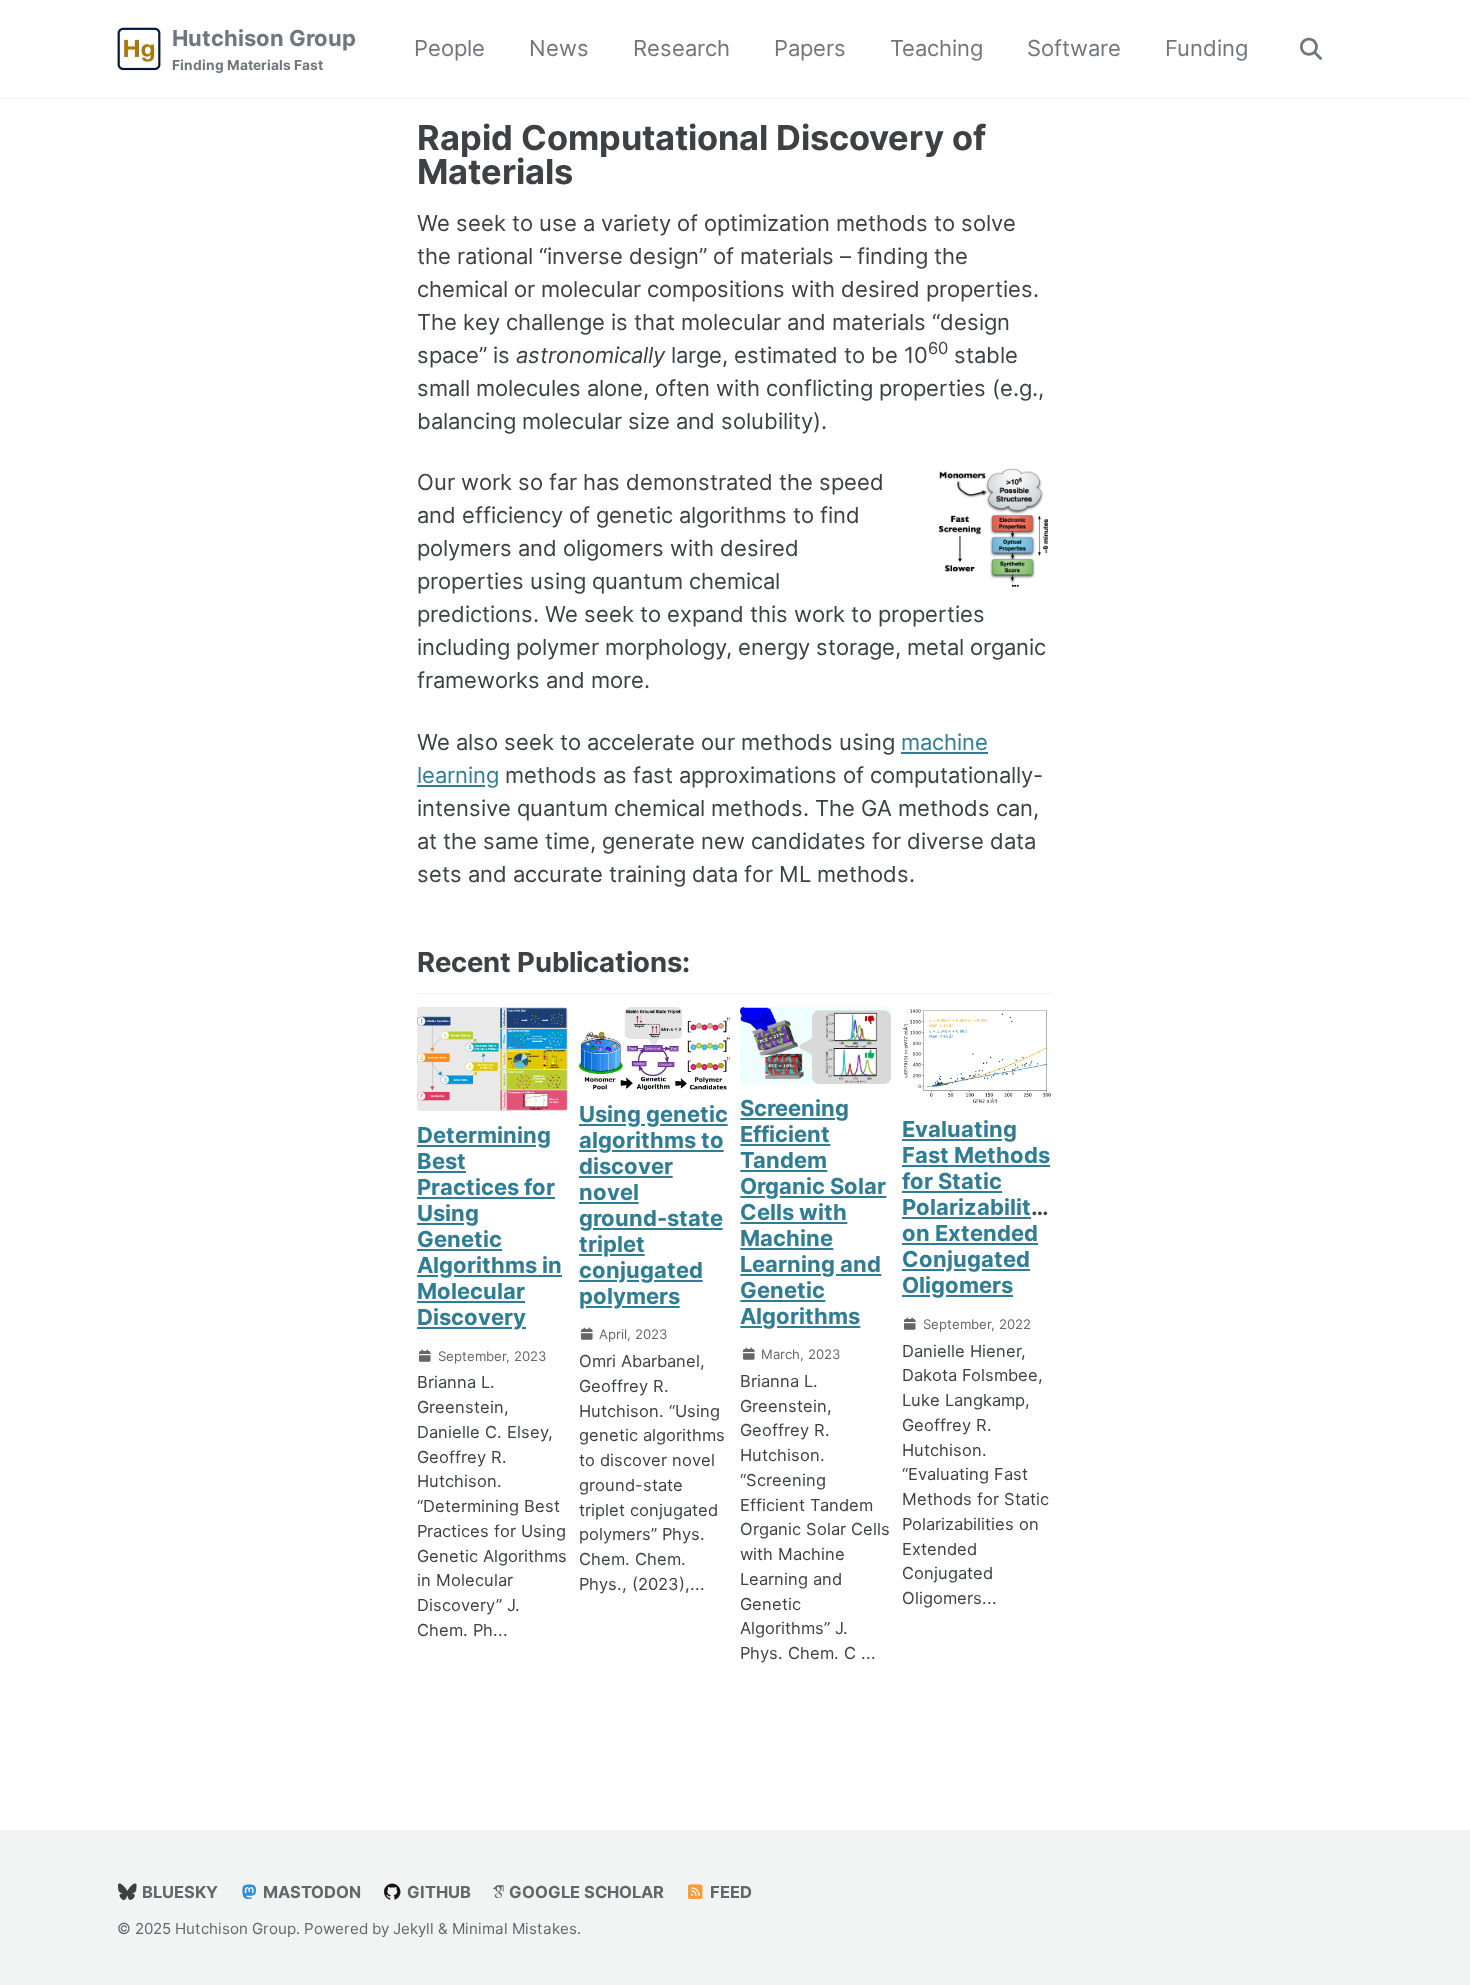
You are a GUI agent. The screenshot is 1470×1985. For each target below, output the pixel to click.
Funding (1206, 48)
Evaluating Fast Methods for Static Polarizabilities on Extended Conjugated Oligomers (982, 1207)
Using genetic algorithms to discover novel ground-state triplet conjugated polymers (653, 1205)
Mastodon (310, 1892)
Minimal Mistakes (514, 1928)
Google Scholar (584, 1892)
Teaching (936, 48)
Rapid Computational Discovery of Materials (701, 154)
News (559, 48)
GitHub (437, 1892)
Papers (810, 48)
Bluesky (178, 1892)
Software (1074, 48)
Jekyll (413, 1928)
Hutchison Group (264, 49)
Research (681, 48)
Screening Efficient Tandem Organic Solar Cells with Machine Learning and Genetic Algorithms (813, 1212)
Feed (729, 1892)
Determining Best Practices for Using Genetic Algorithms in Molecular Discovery (489, 1226)
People (449, 48)
